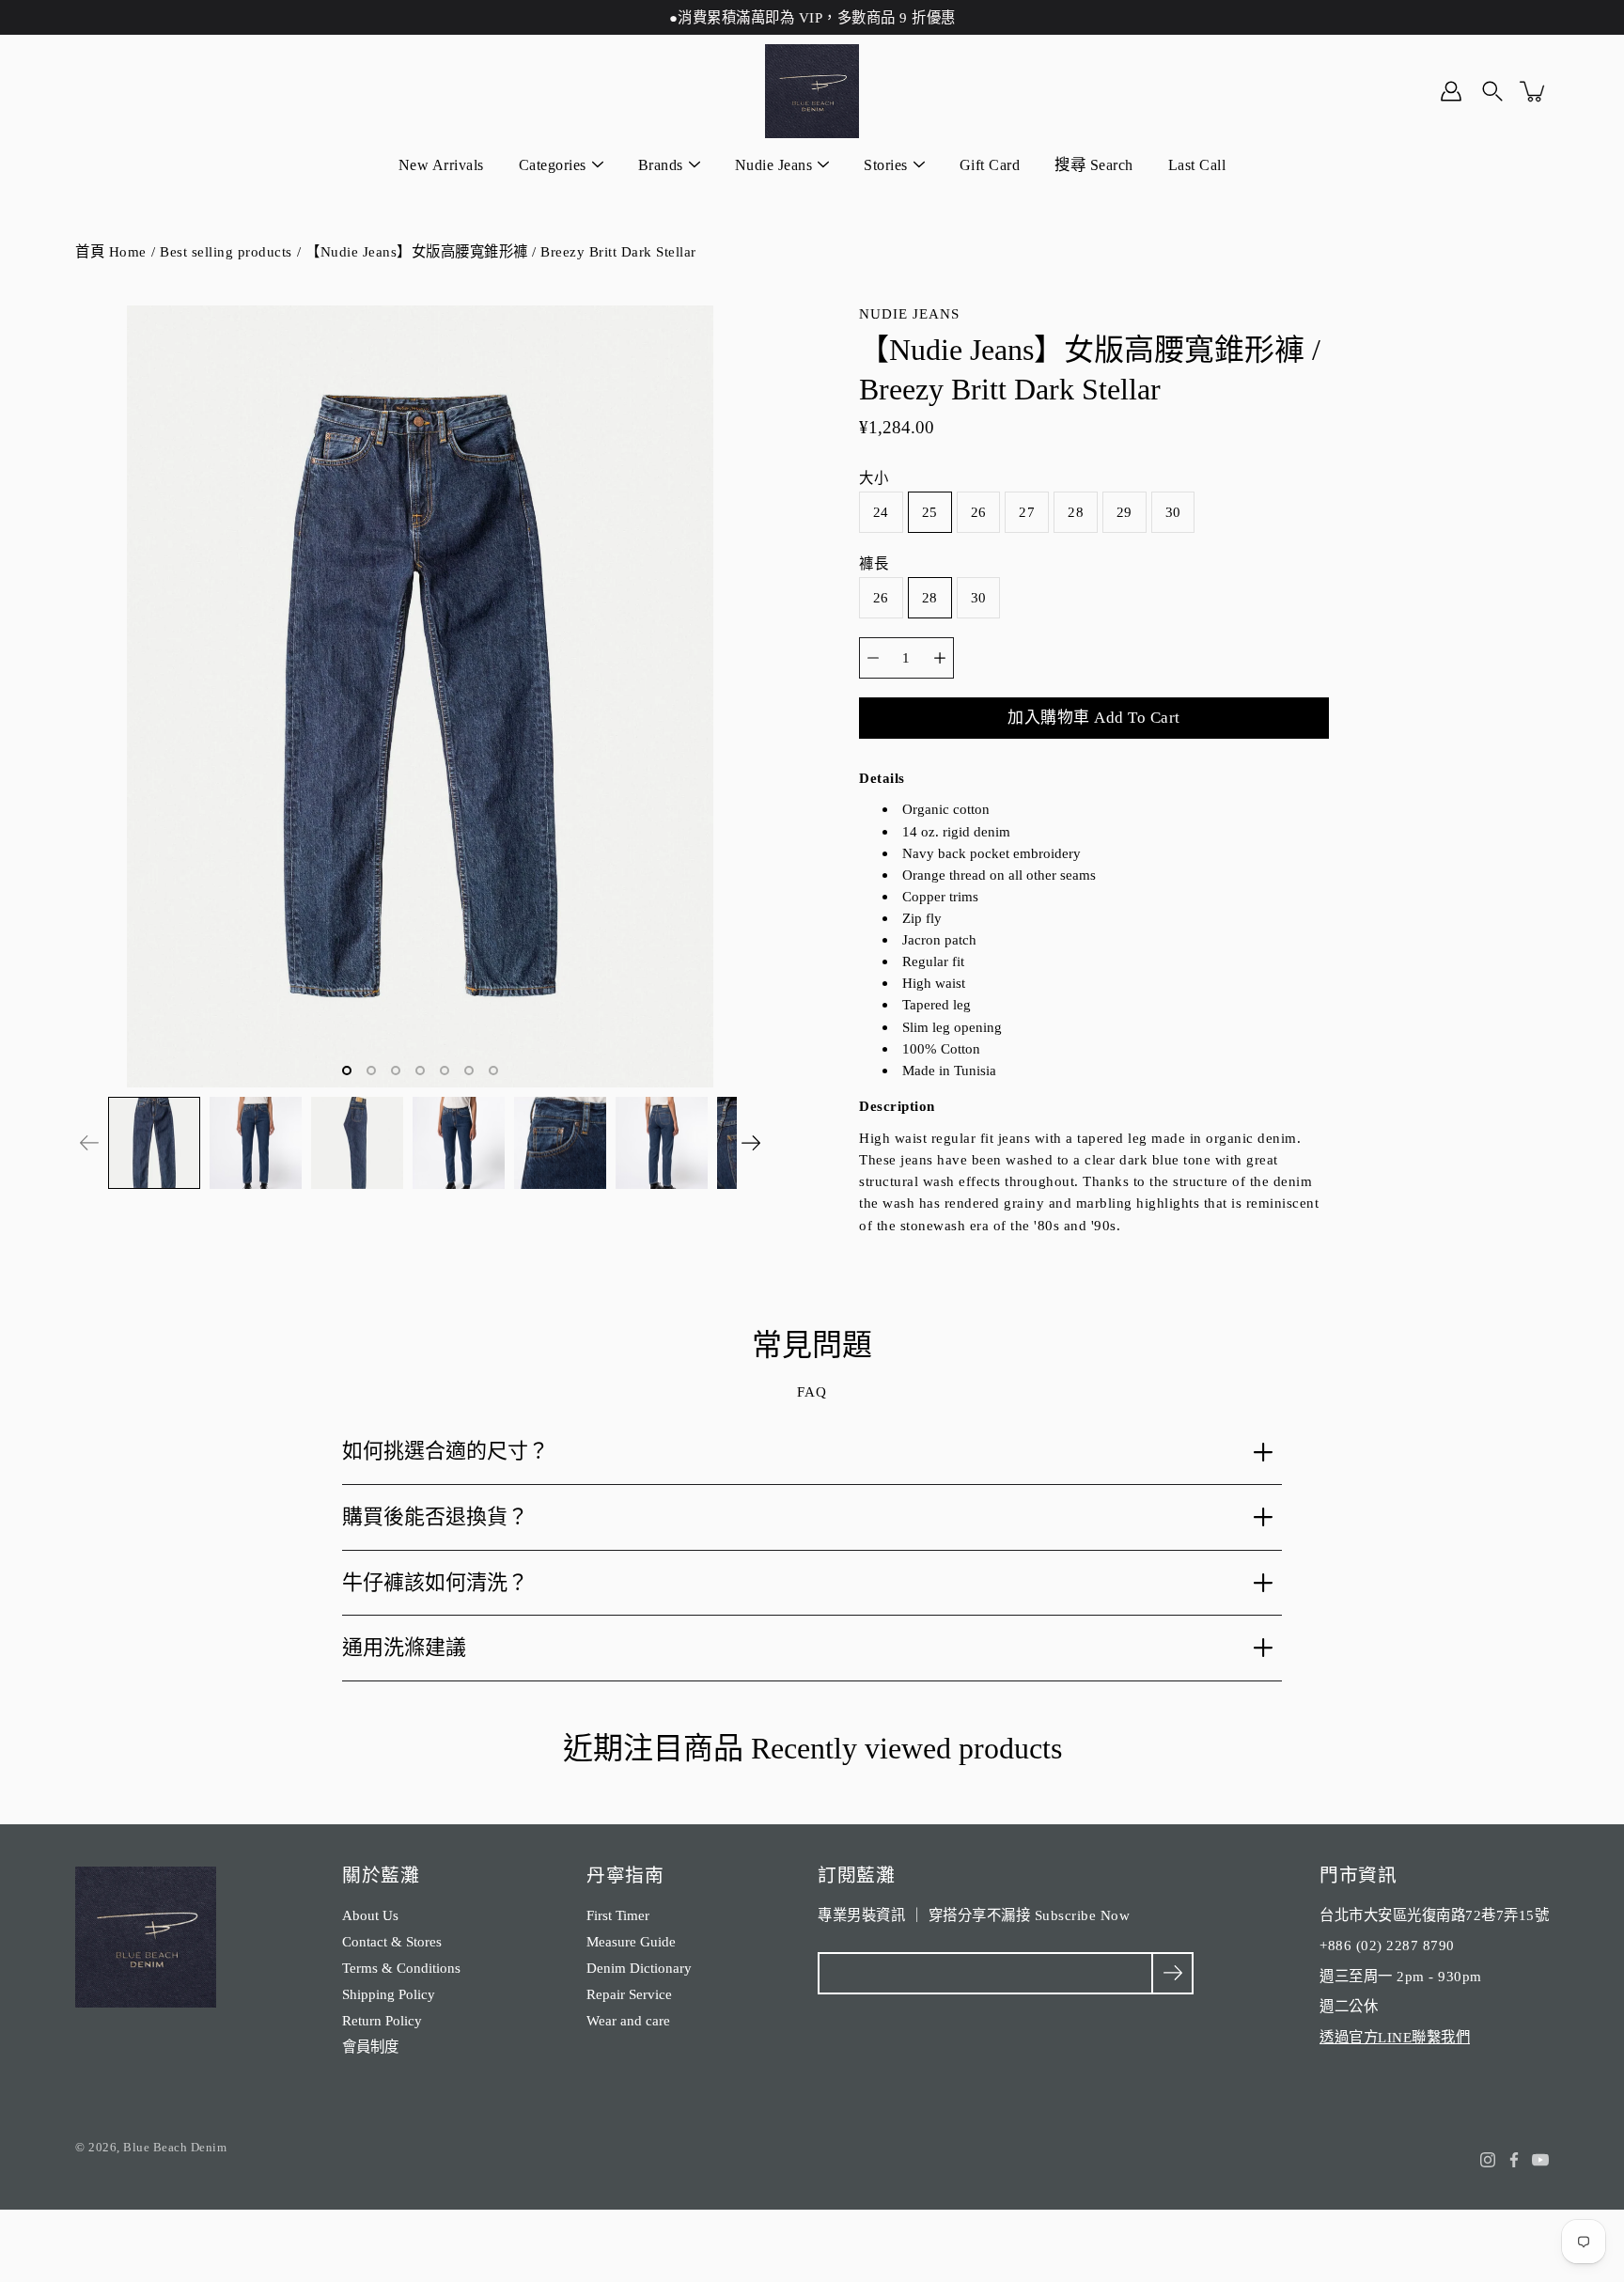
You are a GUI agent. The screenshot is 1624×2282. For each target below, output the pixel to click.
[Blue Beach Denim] (812, 91)
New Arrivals (441, 165)
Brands (661, 165)
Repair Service (629, 1994)
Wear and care (628, 2020)
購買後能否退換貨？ (435, 1516)
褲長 (874, 563)
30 (1173, 512)
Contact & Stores (392, 1941)
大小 (874, 478)
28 (1076, 512)
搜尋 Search (1094, 165)
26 (979, 512)
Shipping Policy (389, 1994)
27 (1027, 512)
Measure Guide (631, 1941)
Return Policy (382, 2020)
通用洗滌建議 (404, 1647)
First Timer (618, 1915)
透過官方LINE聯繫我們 (1395, 2037)
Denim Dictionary (639, 1968)
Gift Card (990, 165)
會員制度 (370, 2047)
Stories (886, 165)
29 (1124, 512)
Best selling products (226, 251)
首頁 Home (111, 251)
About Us (370, 1915)
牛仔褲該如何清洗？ (435, 1582)
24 (881, 512)
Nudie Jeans (774, 165)
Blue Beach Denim (175, 2147)
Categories (553, 165)
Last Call (1197, 165)
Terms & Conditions (401, 1968)
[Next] (751, 1143)
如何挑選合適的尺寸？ (445, 1451)
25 (930, 512)
